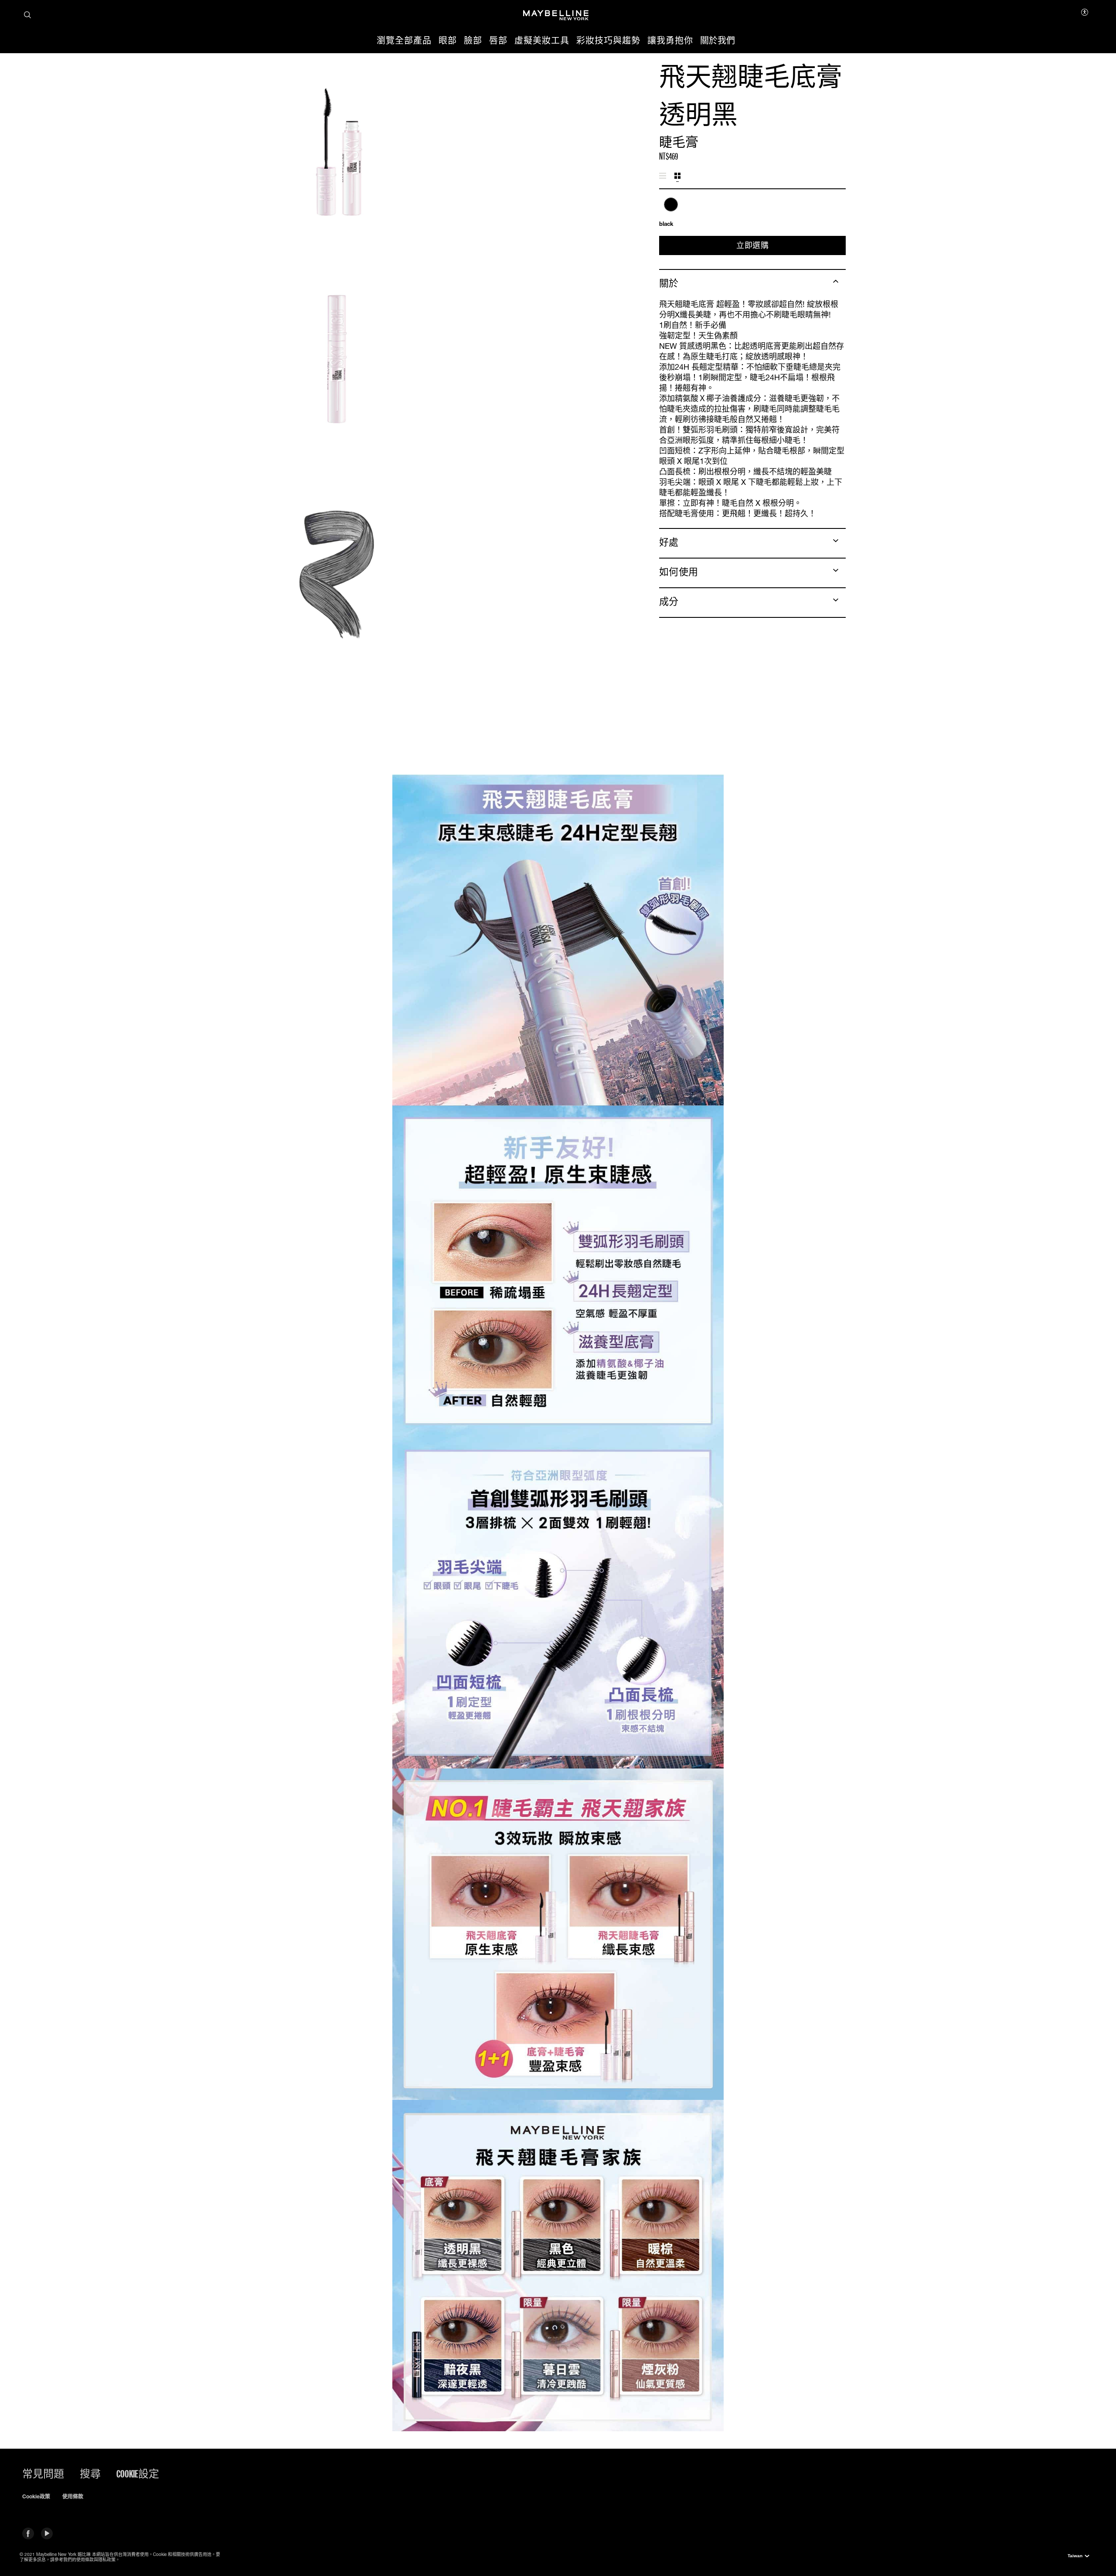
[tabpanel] (752, 213)
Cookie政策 (36, 2497)
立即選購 (752, 245)
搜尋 (90, 2474)
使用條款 (73, 2497)
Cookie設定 (138, 2474)
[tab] (663, 176)
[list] (752, 209)
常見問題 (43, 2474)
